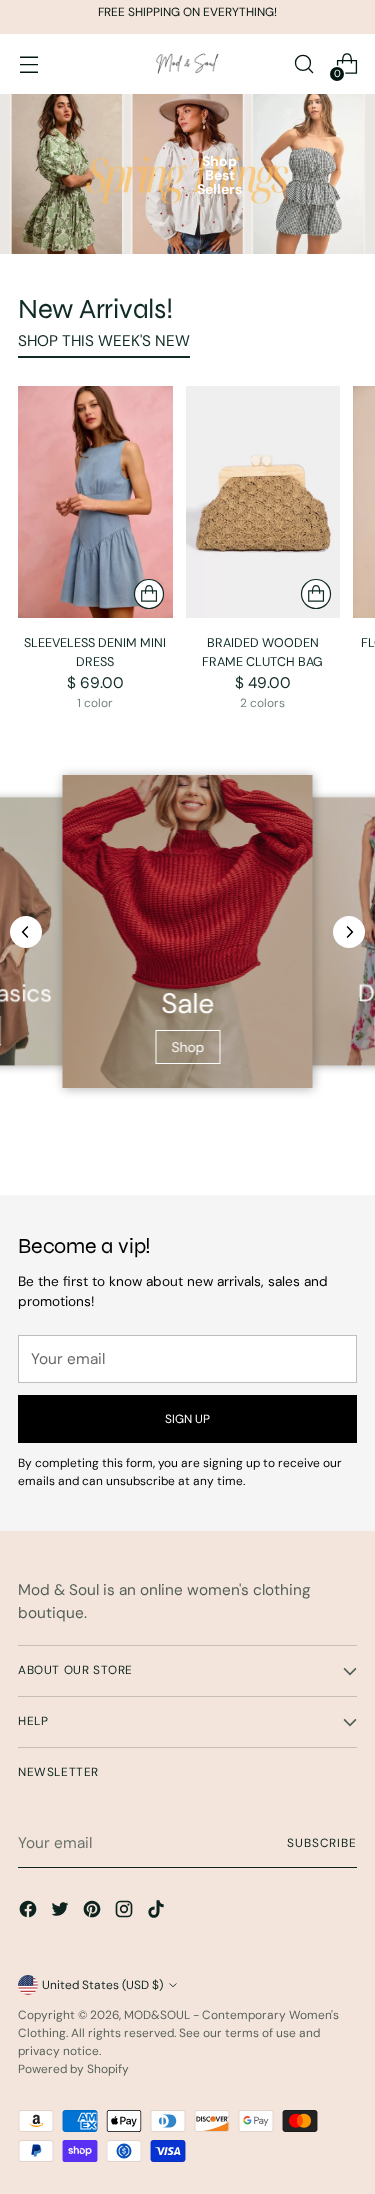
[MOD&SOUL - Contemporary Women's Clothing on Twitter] (62, 1912)
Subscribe (322, 1843)
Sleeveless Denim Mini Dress (95, 652)
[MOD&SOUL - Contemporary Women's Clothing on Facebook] (30, 1912)
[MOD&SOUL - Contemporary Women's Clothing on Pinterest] (94, 1912)
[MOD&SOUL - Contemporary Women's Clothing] (188, 64)
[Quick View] (149, 594)
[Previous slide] (26, 932)
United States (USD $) (102, 1985)
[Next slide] (349, 932)
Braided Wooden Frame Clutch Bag (262, 652)
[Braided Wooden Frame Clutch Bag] (263, 502)
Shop (187, 1047)
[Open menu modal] (28, 64)
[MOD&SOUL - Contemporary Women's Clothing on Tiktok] (158, 1912)
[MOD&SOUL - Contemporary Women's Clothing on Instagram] (126, 1912)
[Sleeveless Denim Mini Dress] (95, 502)
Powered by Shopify (73, 2069)
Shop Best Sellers (219, 175)
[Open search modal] (303, 64)
